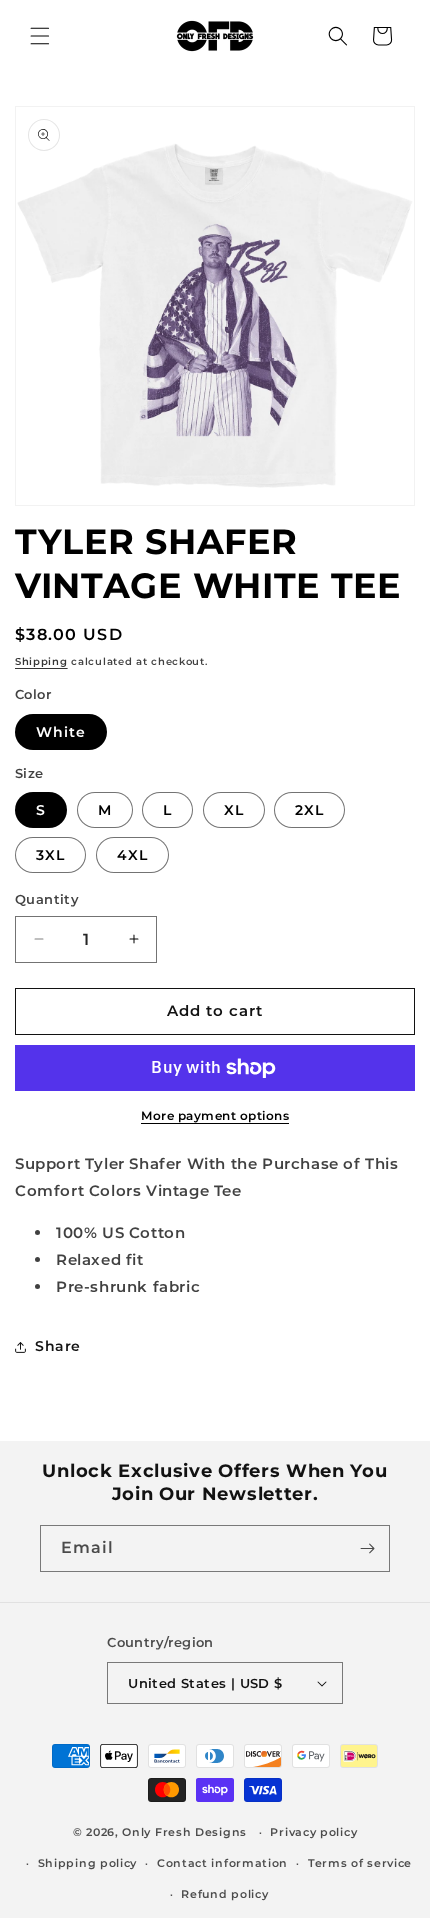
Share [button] (58, 1346)
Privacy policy (313, 1832)
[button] (40, 36)
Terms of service (360, 1863)
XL (234, 810)
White (61, 732)
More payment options (215, 1115)
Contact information (222, 1863)
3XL (50, 855)
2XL (309, 810)
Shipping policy (88, 1863)
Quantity (47, 899)
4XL (132, 855)
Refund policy (224, 1894)
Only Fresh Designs (184, 1832)
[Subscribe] (367, 1548)
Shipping (41, 661)
